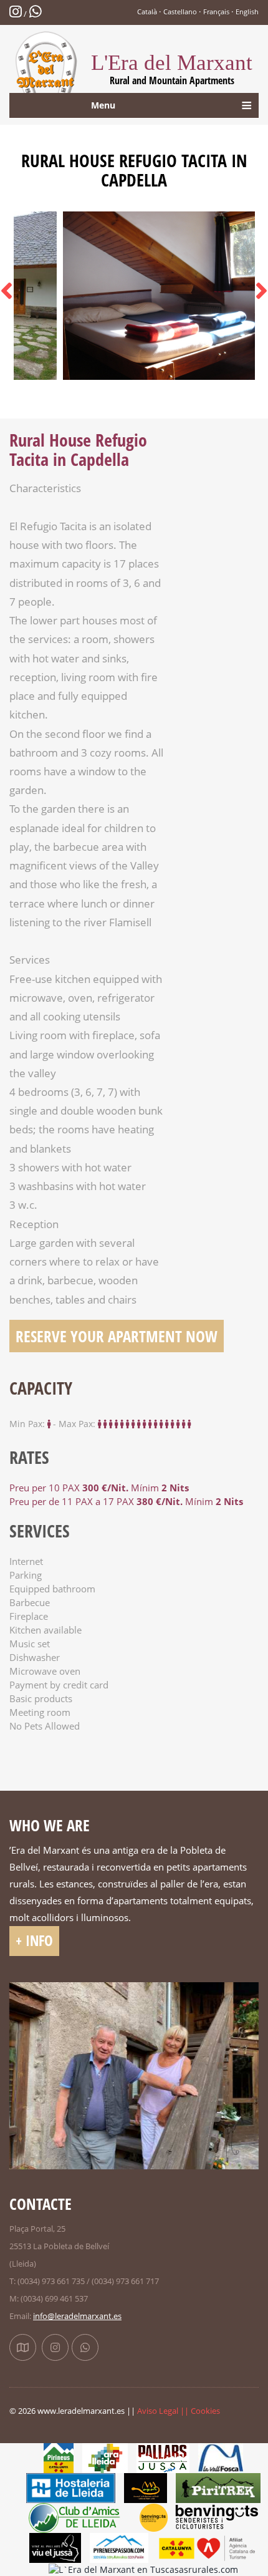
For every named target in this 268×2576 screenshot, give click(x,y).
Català (147, 12)
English (247, 12)
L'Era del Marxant (172, 69)
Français (216, 12)
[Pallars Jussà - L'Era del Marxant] (163, 2457)
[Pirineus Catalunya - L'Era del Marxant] (59, 2457)
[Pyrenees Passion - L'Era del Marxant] (119, 2547)
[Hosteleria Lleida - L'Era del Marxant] (71, 2487)
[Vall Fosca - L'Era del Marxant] (221, 2457)
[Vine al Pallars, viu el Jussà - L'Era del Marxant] (55, 2547)
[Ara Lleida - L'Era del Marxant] (105, 2457)
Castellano (180, 12)
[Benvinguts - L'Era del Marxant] (199, 2517)
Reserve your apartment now (117, 1336)
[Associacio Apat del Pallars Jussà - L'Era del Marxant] (145, 2487)
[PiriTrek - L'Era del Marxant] (218, 2487)
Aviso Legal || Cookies (179, 2411)
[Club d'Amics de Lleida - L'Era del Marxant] (80, 2517)
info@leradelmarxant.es (77, 2316)
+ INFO (34, 1941)
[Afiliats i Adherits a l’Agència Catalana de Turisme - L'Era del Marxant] (207, 2547)
